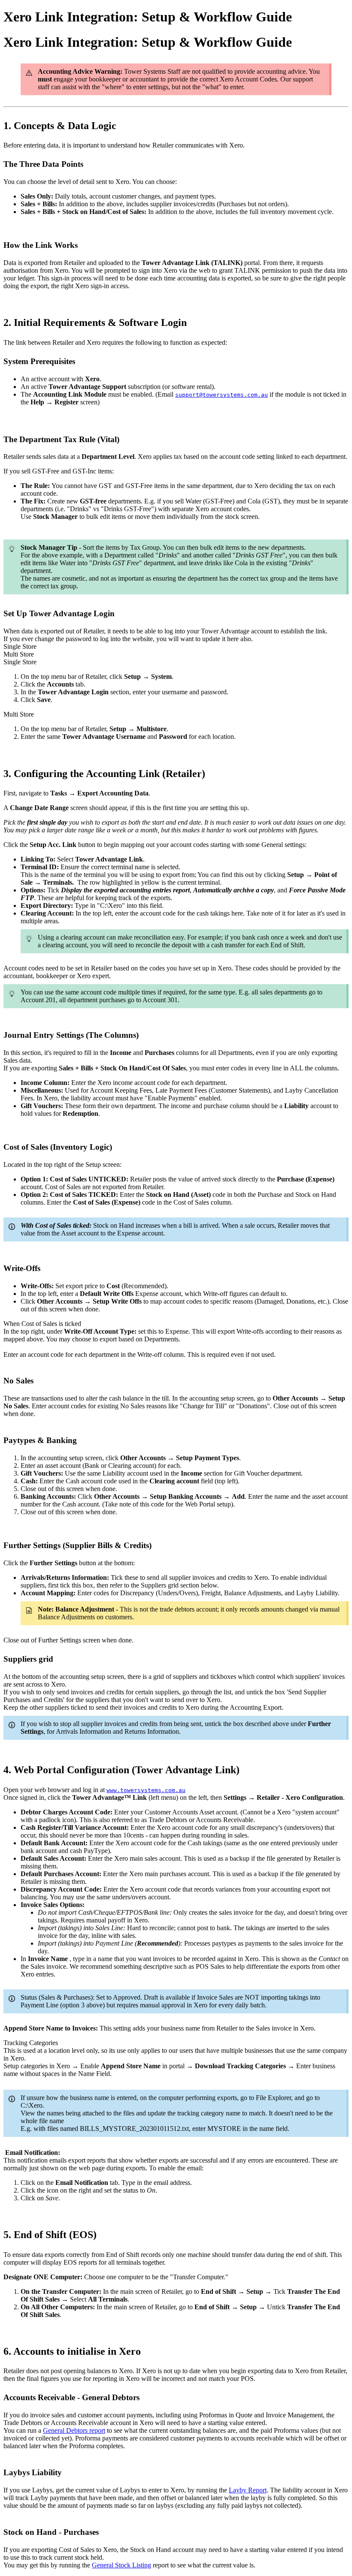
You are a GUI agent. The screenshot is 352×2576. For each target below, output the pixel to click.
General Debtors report (74, 2430)
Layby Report (248, 2490)
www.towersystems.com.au (146, 1790)
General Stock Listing (121, 2565)
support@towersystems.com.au (222, 395)
